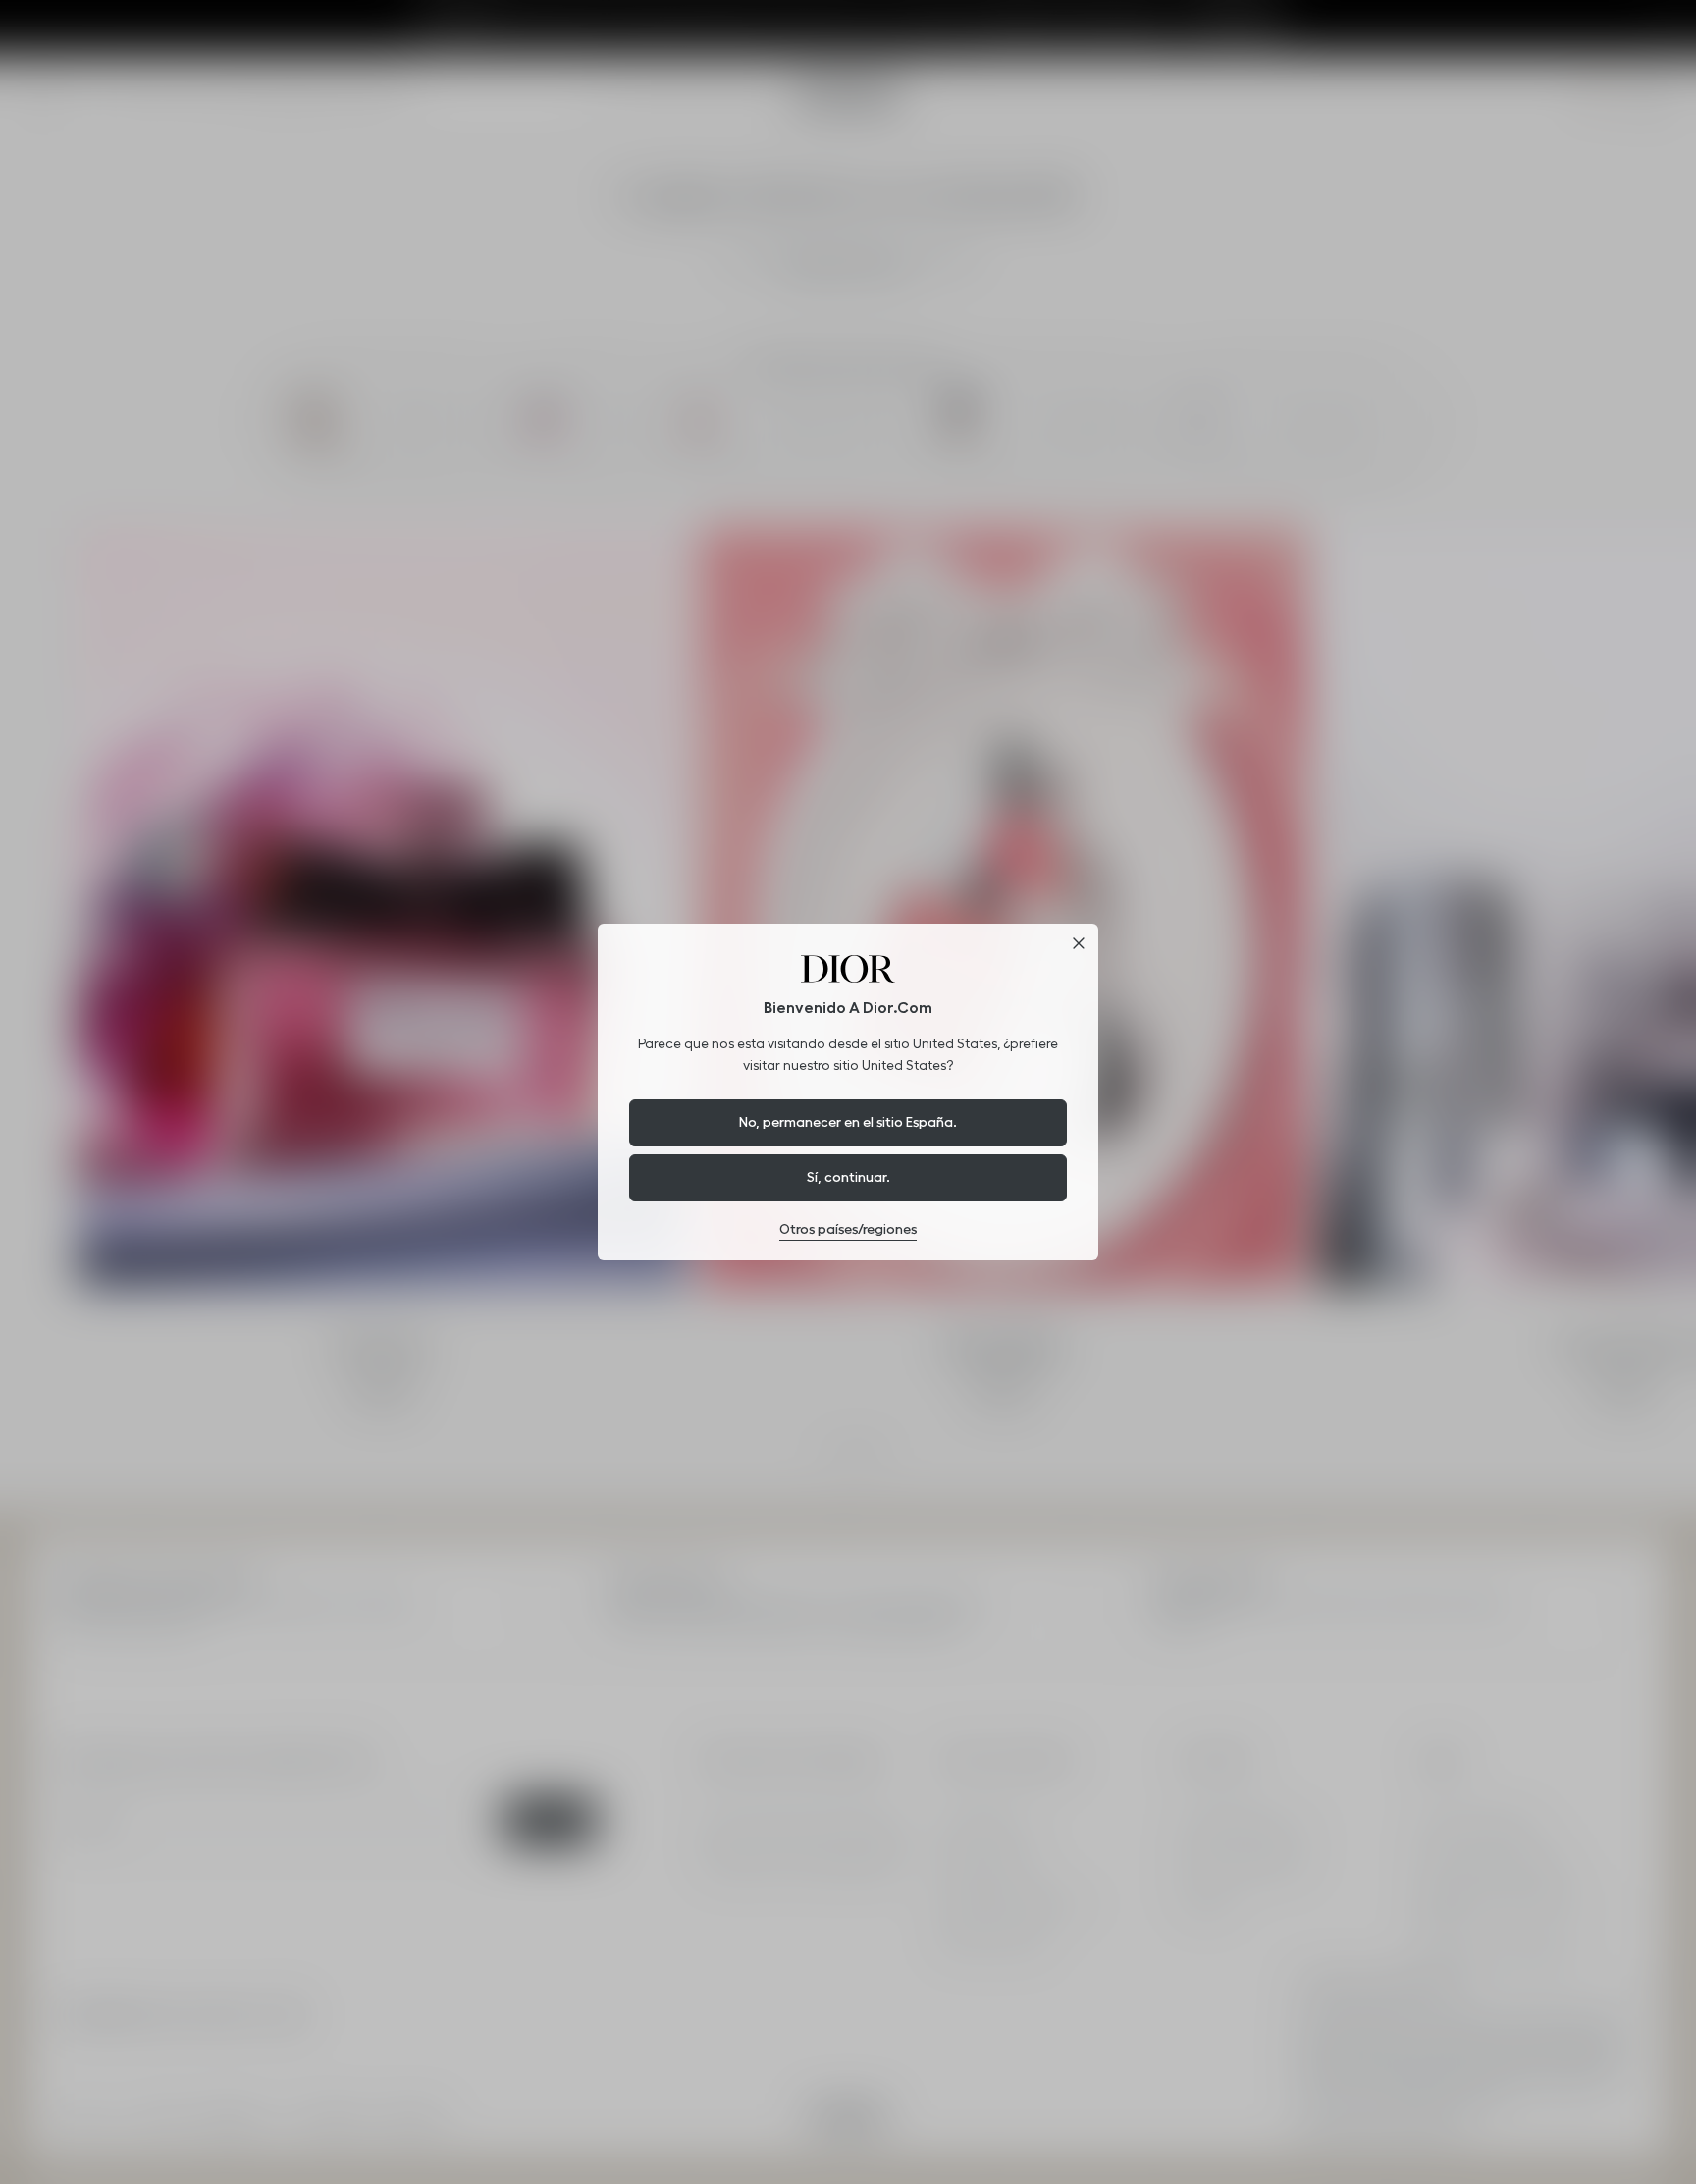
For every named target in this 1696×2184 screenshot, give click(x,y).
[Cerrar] (1079, 943)
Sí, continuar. (848, 1177)
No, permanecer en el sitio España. (848, 1122)
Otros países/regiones (848, 1229)
